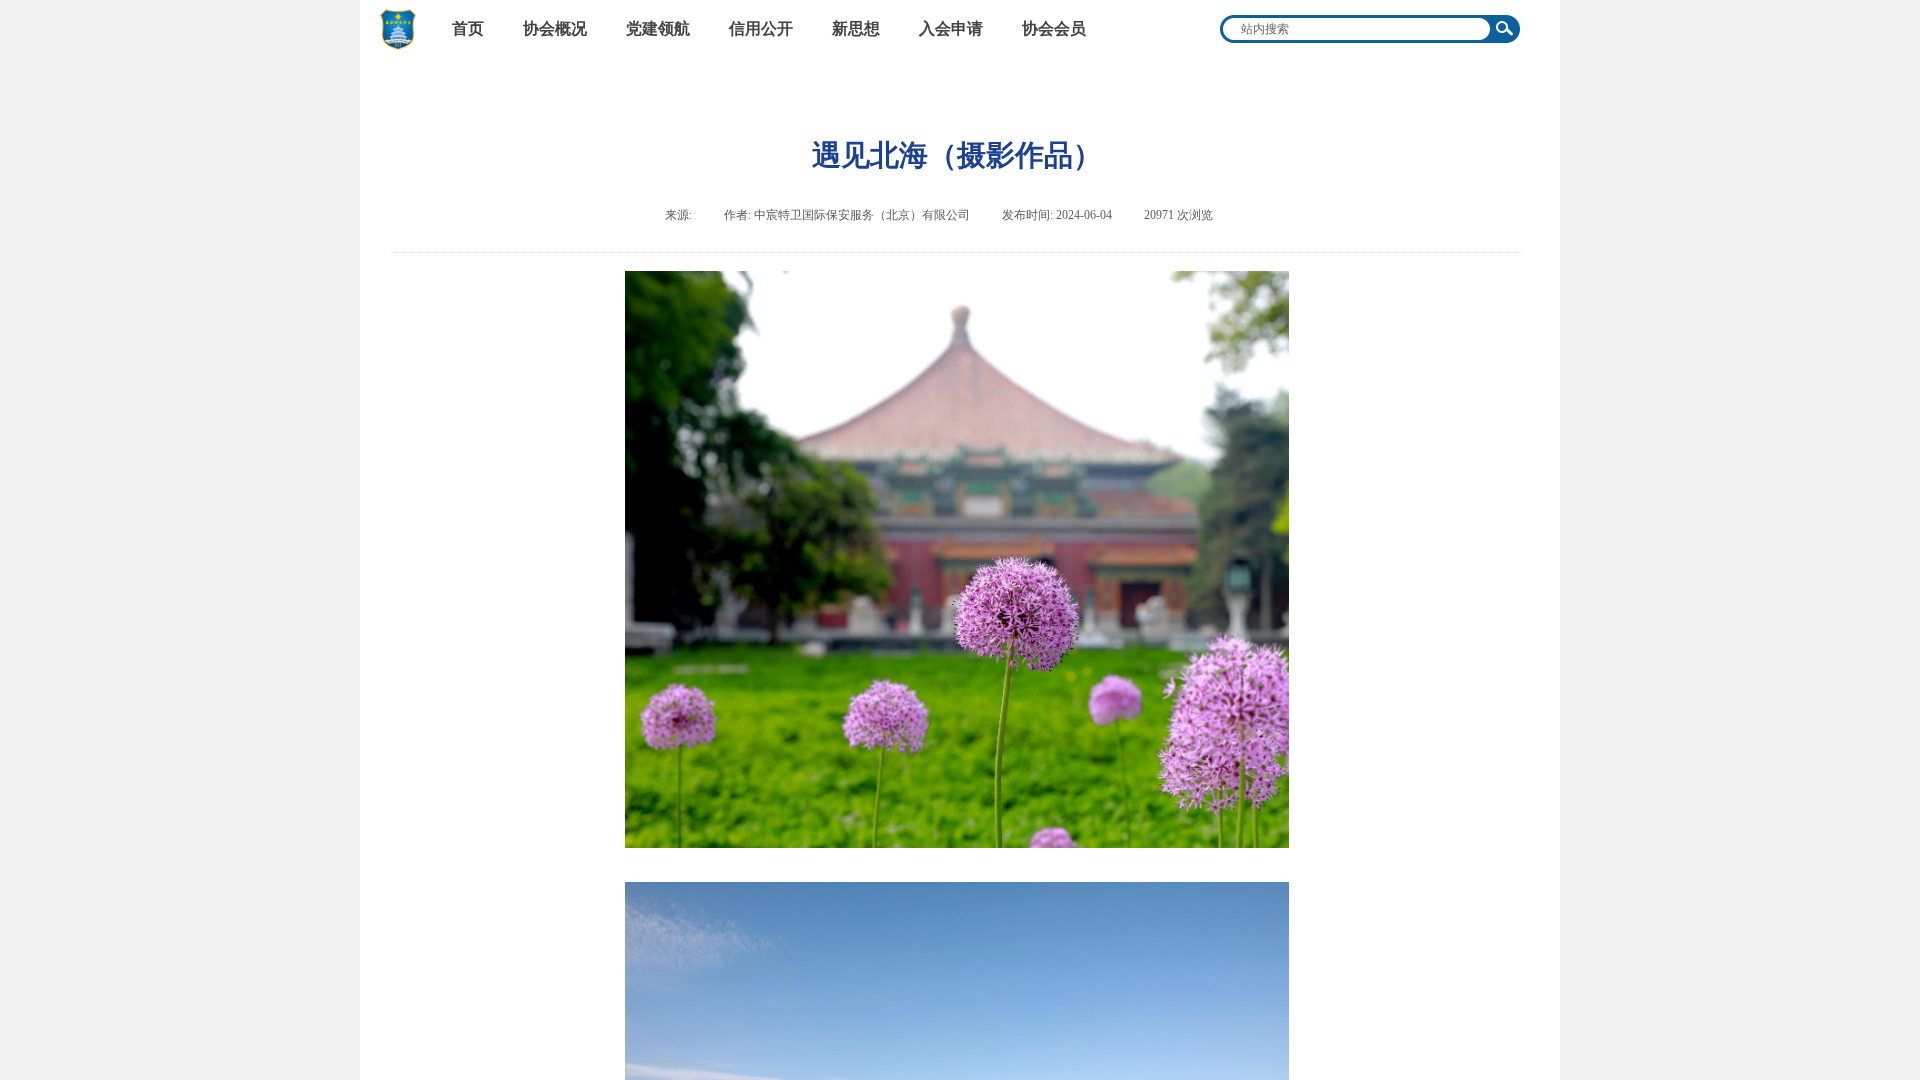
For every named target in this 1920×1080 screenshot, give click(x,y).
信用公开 (761, 28)
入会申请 (951, 28)
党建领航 (658, 28)
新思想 (856, 28)
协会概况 (555, 28)
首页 (468, 28)
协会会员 (1054, 28)
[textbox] (1357, 29)
